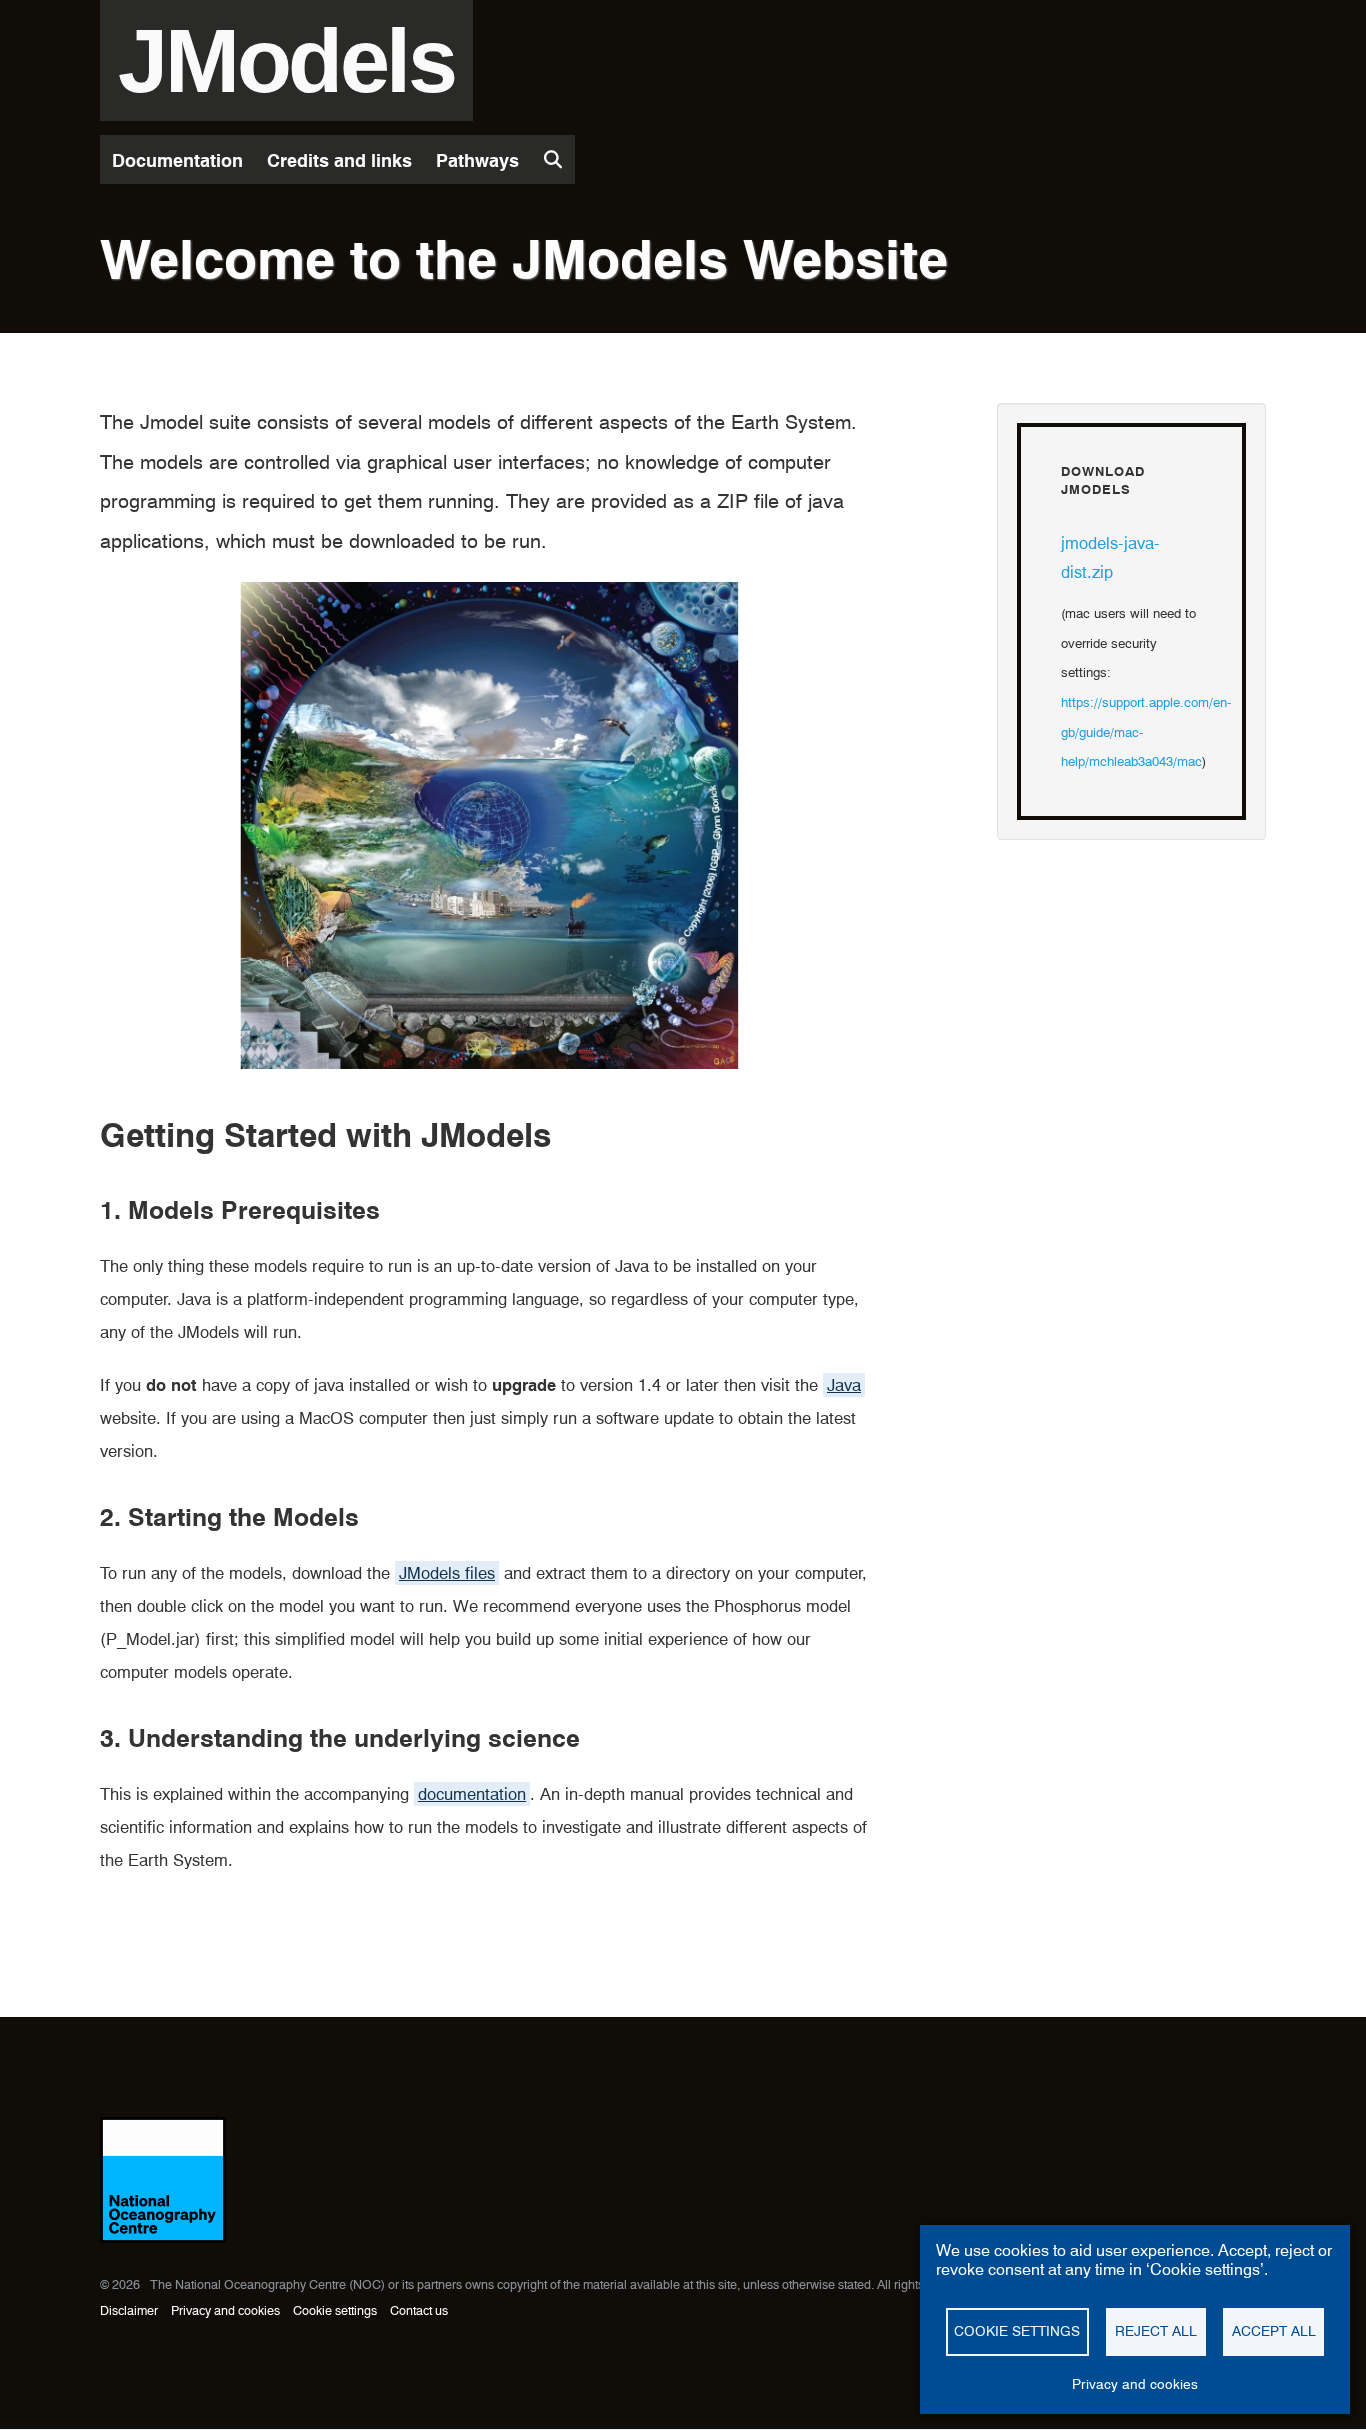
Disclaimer (129, 2310)
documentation (472, 1794)
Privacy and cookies (225, 2310)
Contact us (419, 2310)
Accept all (1274, 2331)
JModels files (447, 1573)
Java (844, 1385)
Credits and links (339, 160)
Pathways (477, 160)
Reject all (1156, 2331)
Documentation (177, 160)
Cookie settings (335, 2310)
